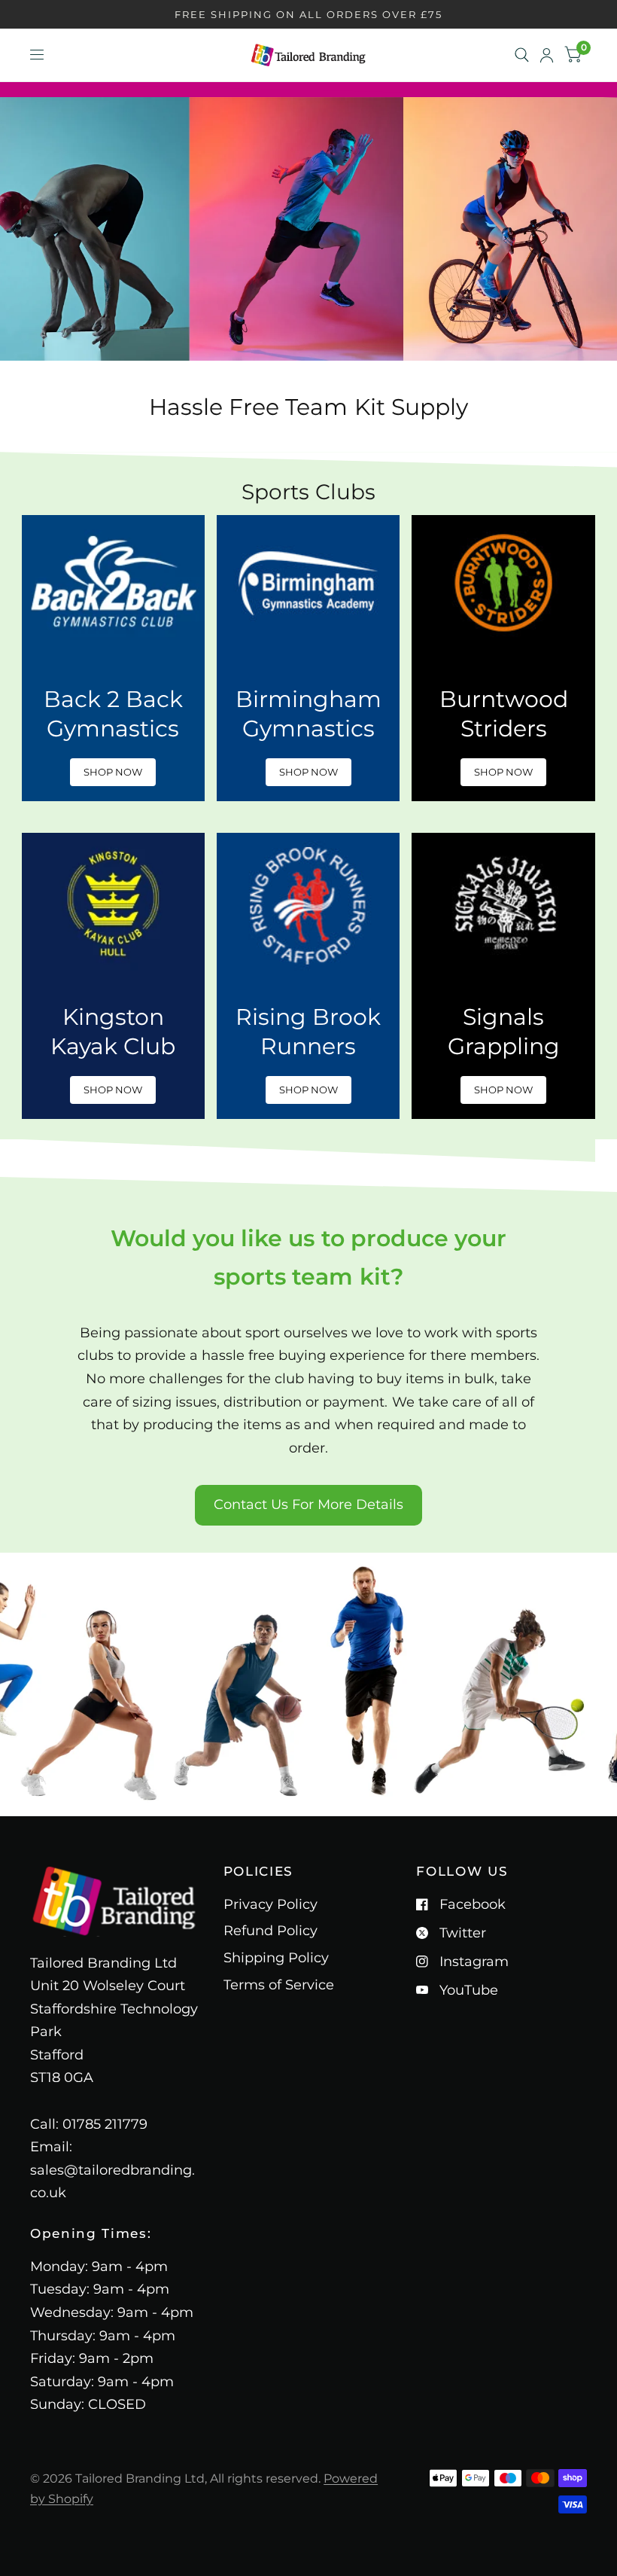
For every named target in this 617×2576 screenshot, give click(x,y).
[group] (113, 658)
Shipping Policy (276, 1958)
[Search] (522, 55)
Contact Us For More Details (308, 1504)
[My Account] (547, 55)
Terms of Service (279, 1985)
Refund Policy (271, 1931)
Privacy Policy (271, 1904)
